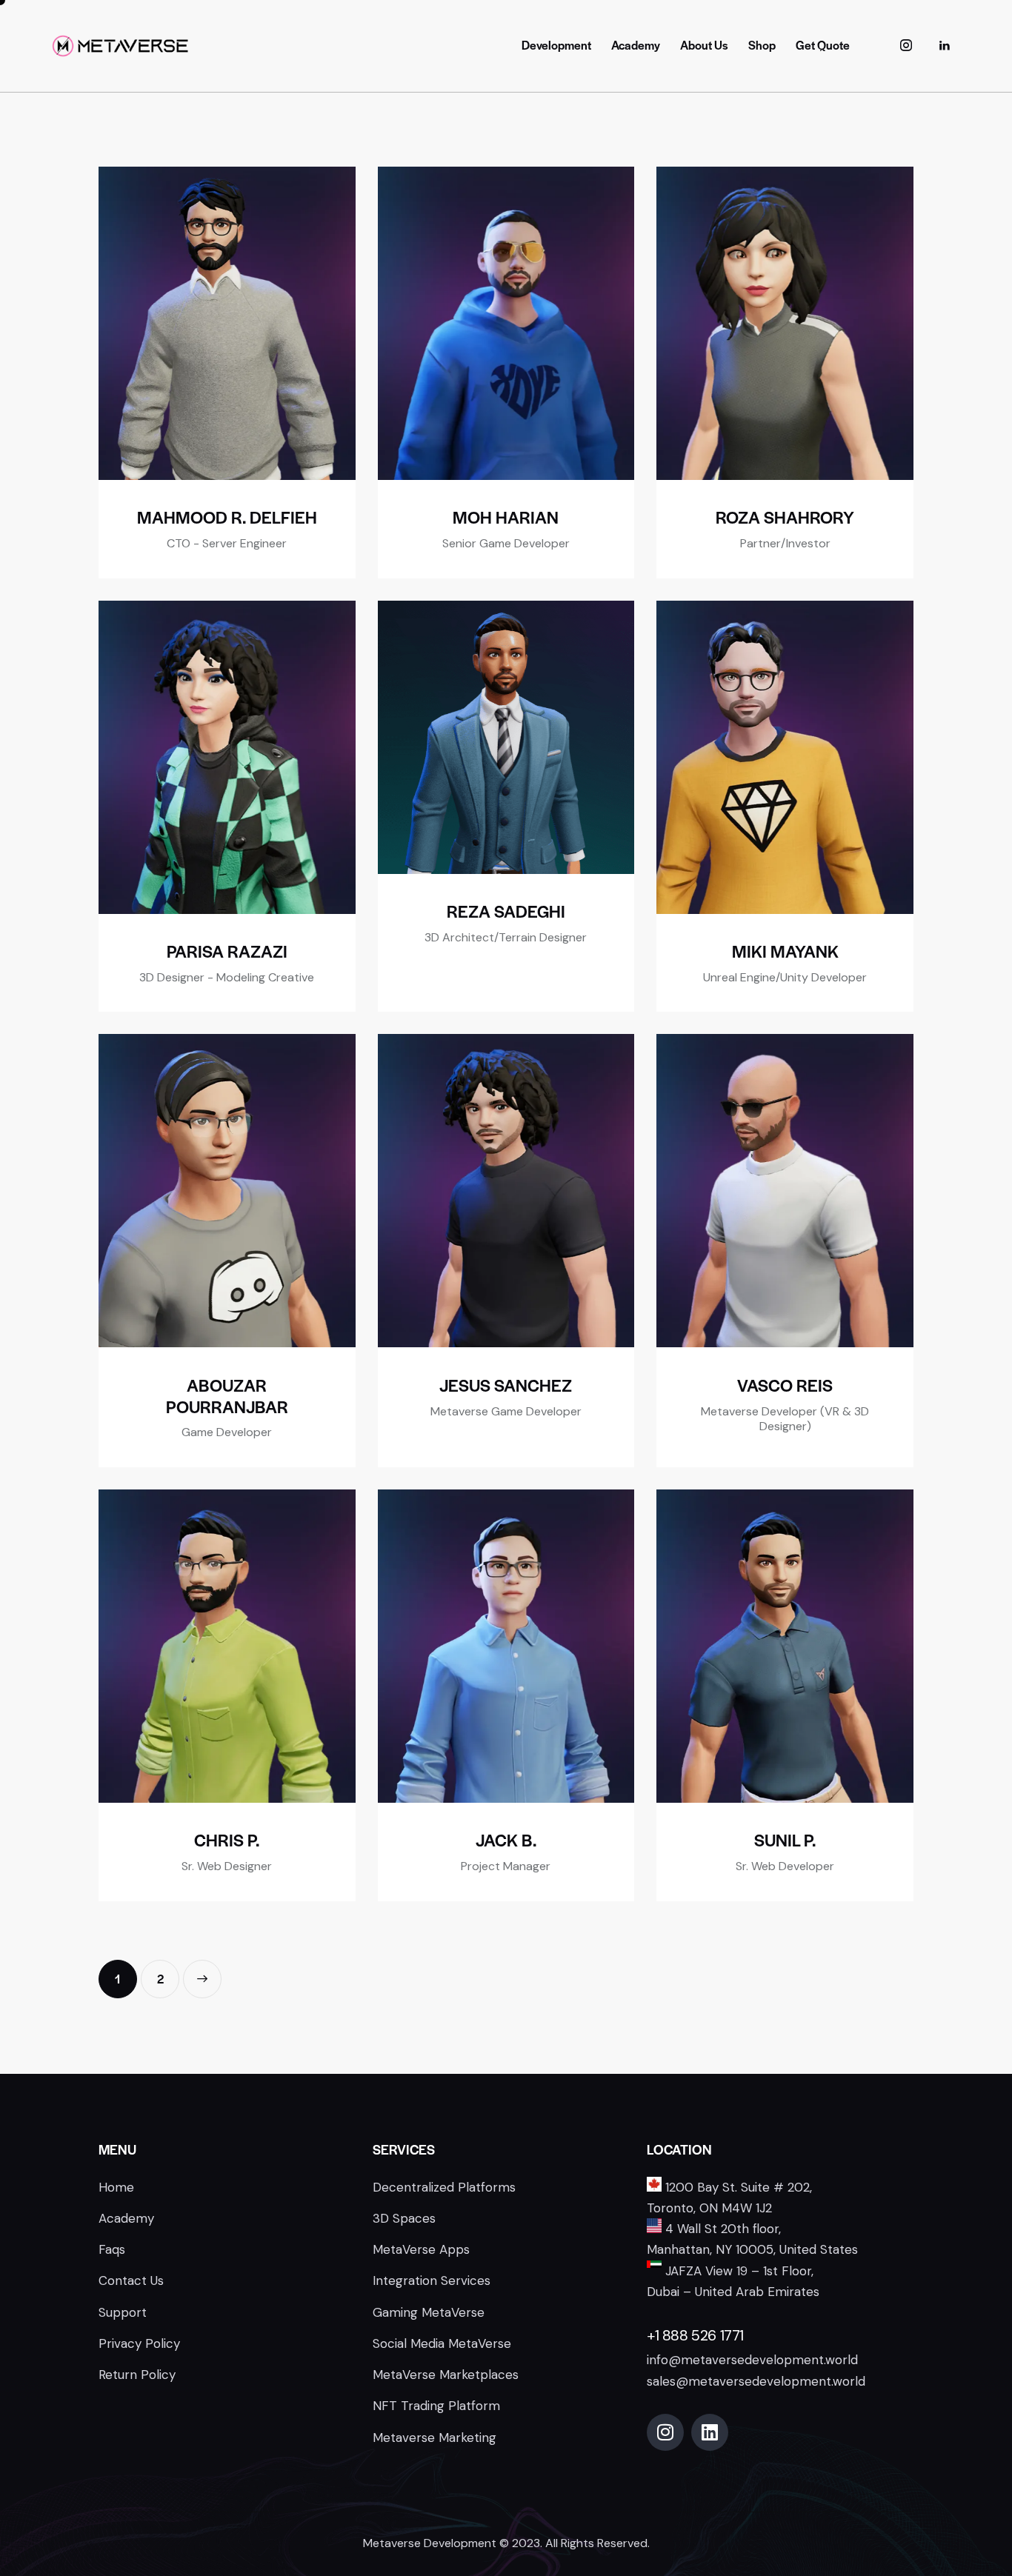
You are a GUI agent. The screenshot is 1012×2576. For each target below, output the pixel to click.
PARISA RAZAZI (227, 951)
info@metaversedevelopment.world (752, 2360)
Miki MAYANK (785, 951)
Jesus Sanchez (506, 1385)
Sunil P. (785, 1840)
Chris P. (227, 1840)
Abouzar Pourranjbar (227, 1396)
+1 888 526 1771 (695, 2335)
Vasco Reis (785, 1385)
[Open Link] (945, 46)
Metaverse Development (430, 2543)
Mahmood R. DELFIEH (227, 517)
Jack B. (506, 1840)
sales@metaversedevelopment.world (756, 2381)
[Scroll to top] (972, 2465)
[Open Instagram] (906, 46)
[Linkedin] (710, 2432)
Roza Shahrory (785, 517)
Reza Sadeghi (506, 911)
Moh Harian (506, 517)
